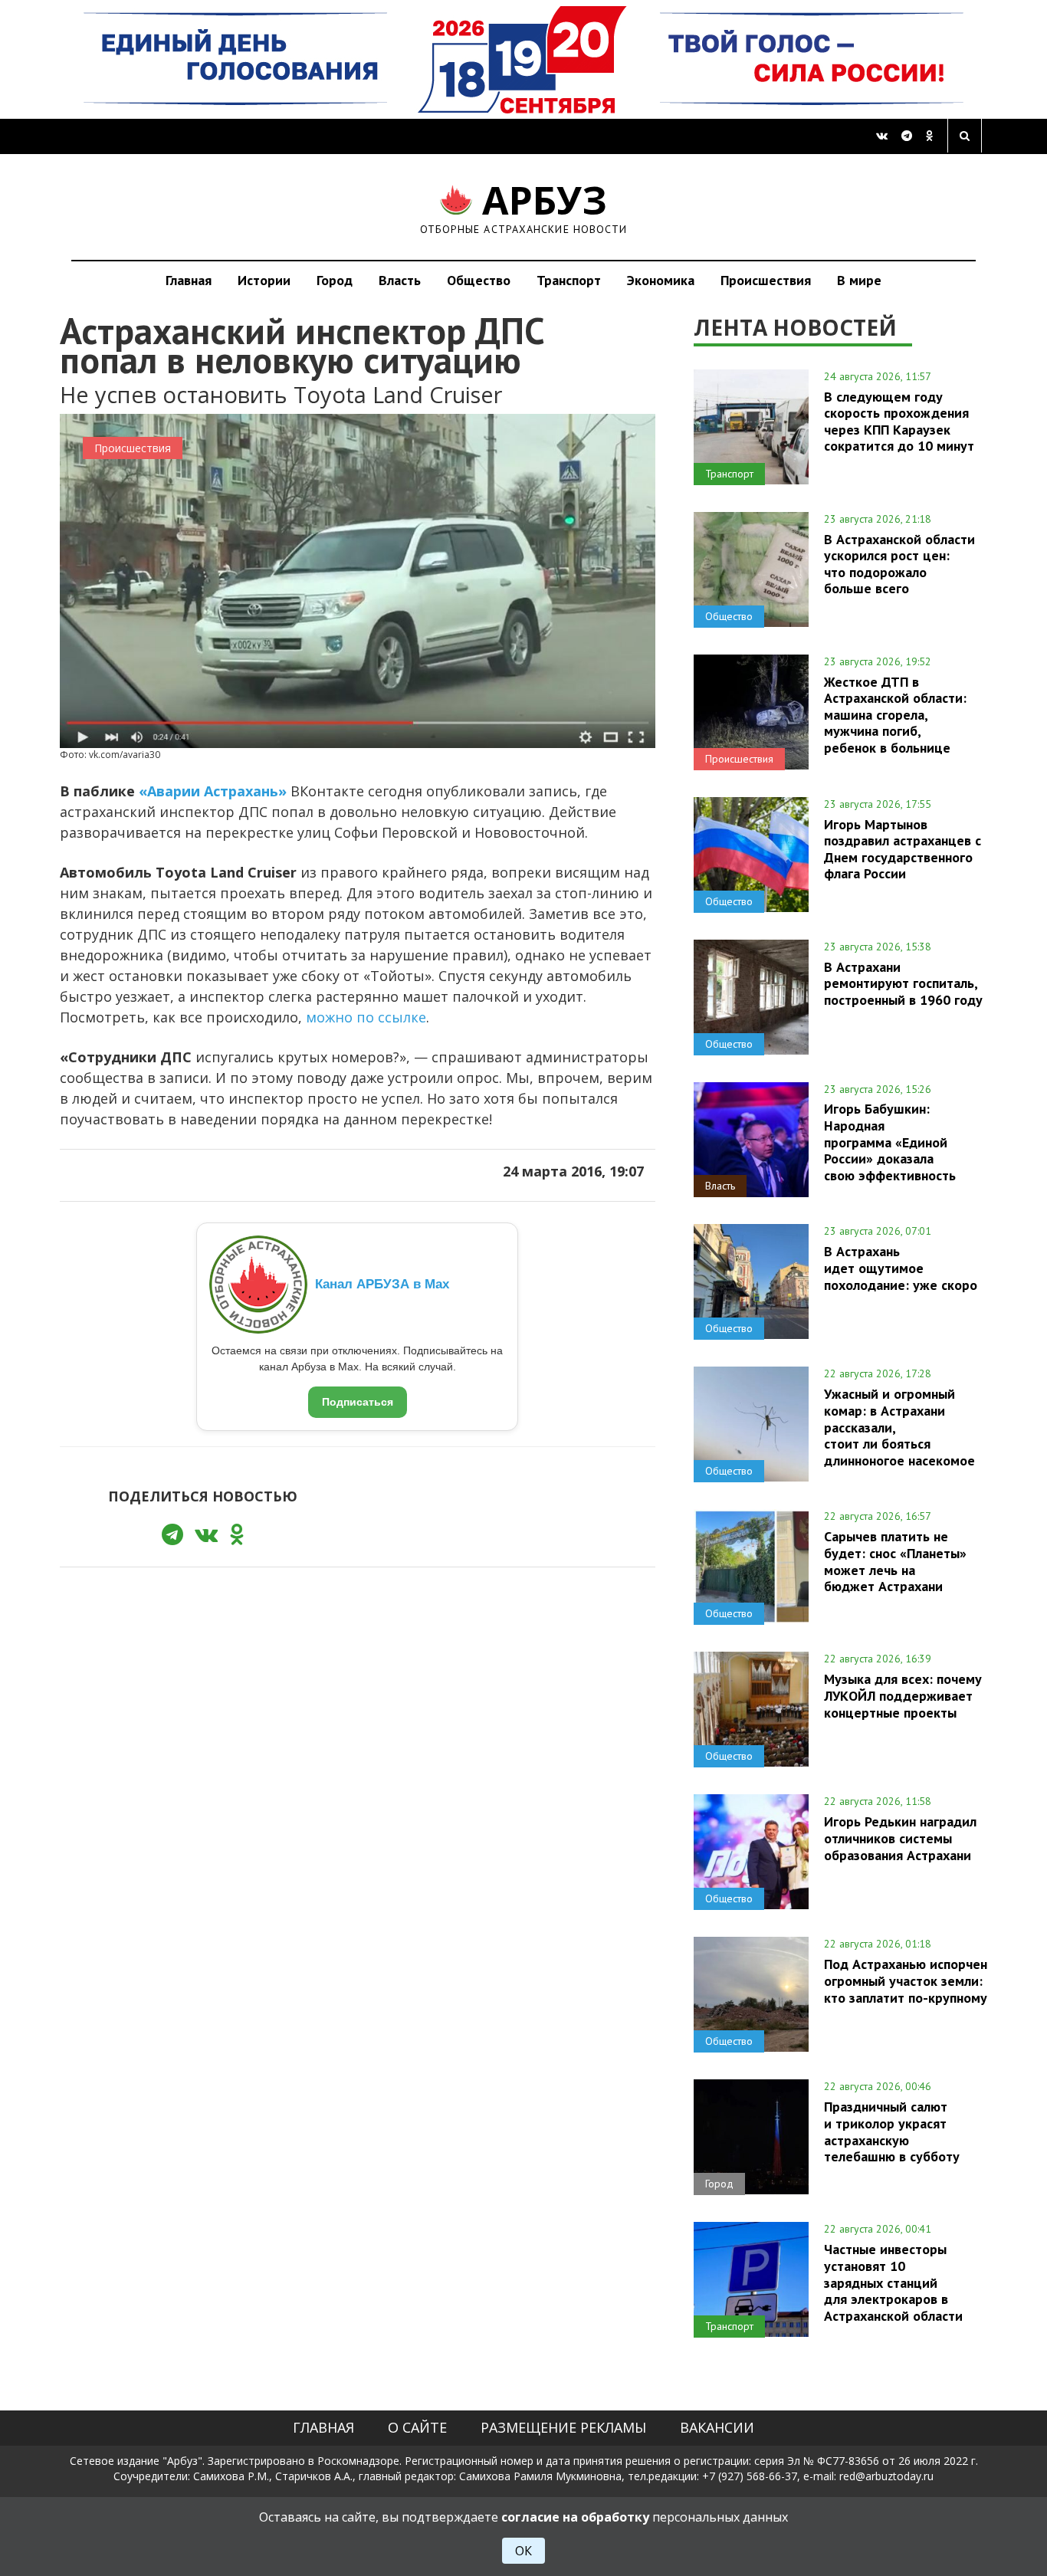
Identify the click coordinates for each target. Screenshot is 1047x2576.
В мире (859, 280)
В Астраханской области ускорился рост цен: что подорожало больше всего (899, 564)
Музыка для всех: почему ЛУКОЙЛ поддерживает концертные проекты (903, 1695)
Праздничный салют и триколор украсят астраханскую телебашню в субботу (892, 2131)
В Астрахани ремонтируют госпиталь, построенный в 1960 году (903, 983)
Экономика (661, 280)
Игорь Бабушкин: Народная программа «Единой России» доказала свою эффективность (890, 1142)
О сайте (417, 2427)
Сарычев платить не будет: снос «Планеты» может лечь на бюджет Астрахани (895, 1561)
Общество (479, 280)
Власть (400, 280)
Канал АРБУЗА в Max (382, 1284)
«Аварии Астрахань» (213, 791)
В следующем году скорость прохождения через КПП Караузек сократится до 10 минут (899, 421)
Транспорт (569, 280)
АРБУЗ (524, 207)
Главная (189, 280)
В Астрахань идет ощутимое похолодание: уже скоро (901, 1268)
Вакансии (717, 2427)
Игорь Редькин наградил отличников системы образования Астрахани (900, 1838)
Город (335, 280)
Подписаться (358, 1402)
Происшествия (766, 280)
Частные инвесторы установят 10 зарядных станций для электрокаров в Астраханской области (893, 2282)
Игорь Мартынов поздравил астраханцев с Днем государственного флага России (903, 849)
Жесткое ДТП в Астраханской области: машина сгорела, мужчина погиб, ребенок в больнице (895, 715)
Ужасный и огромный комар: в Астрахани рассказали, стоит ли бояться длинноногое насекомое (899, 1427)
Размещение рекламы (563, 2427)
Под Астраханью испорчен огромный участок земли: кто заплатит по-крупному (906, 1980)
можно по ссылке (366, 1017)
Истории (264, 280)
